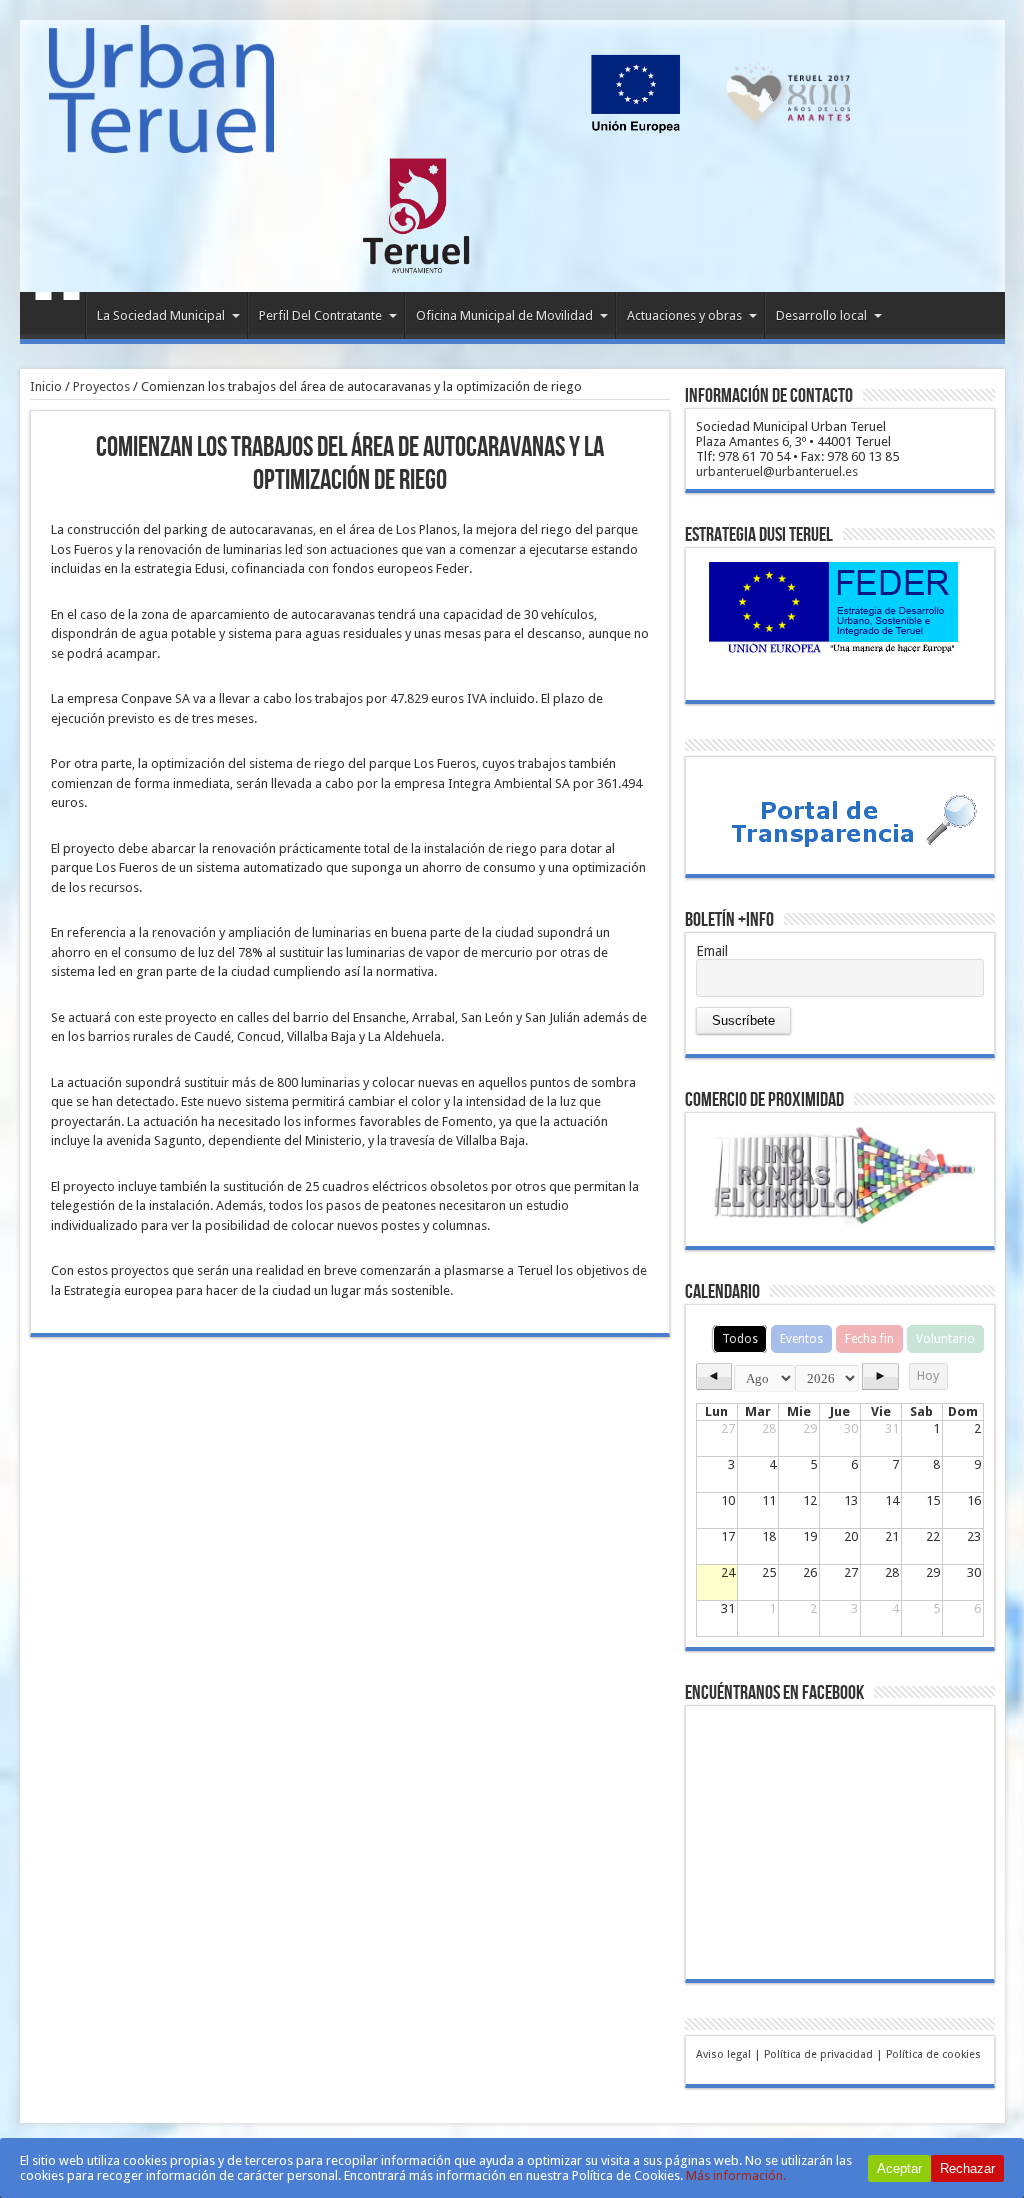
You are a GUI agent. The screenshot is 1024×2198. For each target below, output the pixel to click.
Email (712, 951)
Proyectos (101, 386)
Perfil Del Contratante (320, 315)
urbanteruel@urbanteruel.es (777, 471)
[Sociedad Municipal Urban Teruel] (161, 138)
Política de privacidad (818, 2054)
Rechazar (967, 2168)
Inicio (57, 318)
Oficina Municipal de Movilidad (504, 315)
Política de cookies (933, 2054)
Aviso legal (723, 2054)
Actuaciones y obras (684, 315)
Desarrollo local (821, 315)
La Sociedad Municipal (161, 315)
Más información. (736, 2175)
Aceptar (899, 2168)
